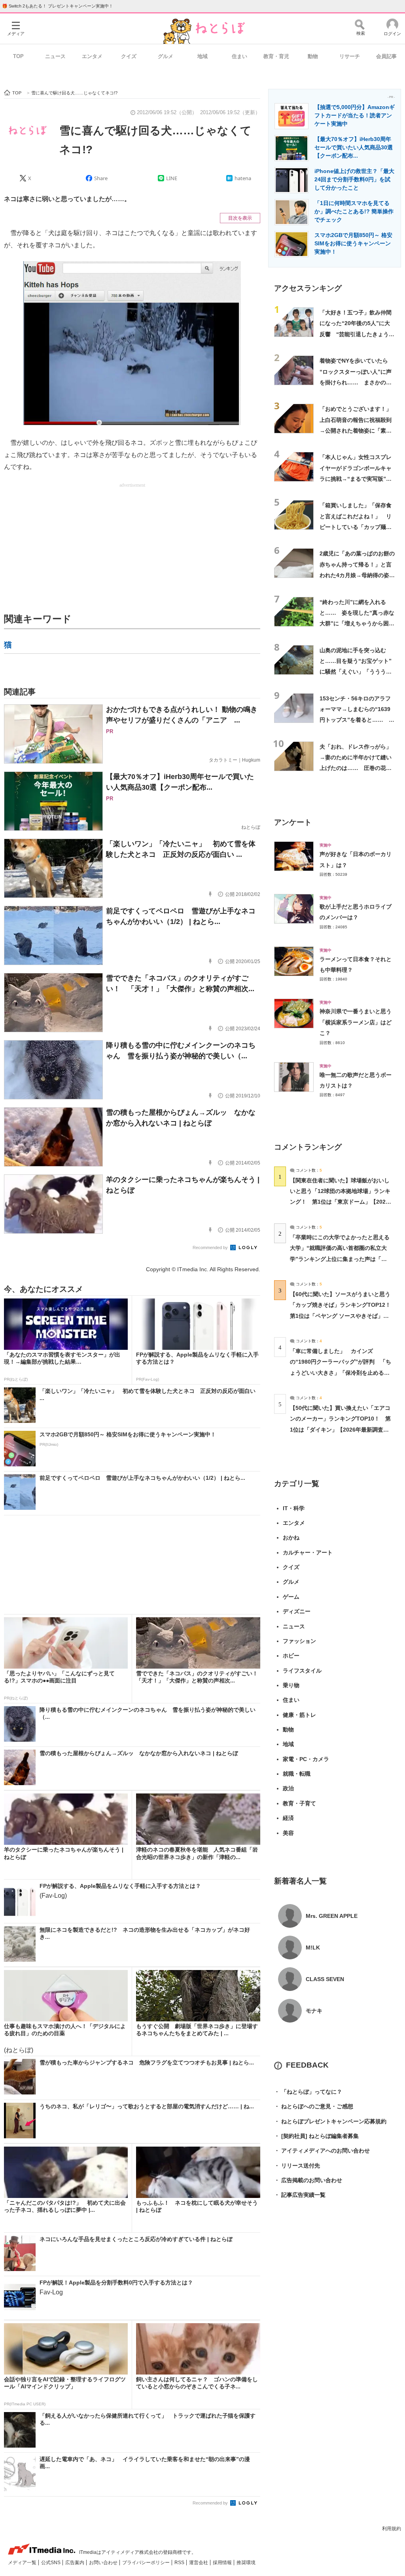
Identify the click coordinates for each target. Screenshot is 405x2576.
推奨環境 (246, 2563)
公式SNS (51, 2563)
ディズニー (297, 1611)
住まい (239, 56)
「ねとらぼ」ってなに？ (308, 2092)
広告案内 (75, 2563)
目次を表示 (240, 218)
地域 (202, 56)
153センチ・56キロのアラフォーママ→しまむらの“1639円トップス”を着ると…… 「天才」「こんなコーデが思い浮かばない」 (356, 720)
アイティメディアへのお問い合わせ (322, 2151)
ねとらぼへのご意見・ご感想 (314, 2106)
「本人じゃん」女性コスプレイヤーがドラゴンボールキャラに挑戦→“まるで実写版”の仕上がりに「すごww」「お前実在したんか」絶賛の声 (357, 479)
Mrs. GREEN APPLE (332, 1916)
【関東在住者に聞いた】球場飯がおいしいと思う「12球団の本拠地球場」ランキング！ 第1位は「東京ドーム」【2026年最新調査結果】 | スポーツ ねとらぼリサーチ (340, 1202)
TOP (18, 56)
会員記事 (386, 56)
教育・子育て (299, 1803)
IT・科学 (294, 1508)
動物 (313, 56)
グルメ (166, 56)
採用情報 (223, 2563)
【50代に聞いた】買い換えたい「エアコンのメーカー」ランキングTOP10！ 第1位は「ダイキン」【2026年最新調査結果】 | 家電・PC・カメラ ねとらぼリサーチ (340, 1429)
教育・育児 (276, 56)
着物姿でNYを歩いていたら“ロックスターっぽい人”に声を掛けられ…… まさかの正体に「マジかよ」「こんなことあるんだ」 (356, 382)
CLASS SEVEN (325, 1979)
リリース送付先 (297, 2166)
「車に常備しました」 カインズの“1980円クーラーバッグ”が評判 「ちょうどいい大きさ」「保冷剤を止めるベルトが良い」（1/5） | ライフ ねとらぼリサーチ (341, 1373)
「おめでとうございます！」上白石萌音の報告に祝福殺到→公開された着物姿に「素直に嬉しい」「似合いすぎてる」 (356, 430)
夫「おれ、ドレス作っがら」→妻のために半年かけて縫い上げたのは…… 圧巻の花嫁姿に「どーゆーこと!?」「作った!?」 (356, 768)
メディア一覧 (23, 2563)
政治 (288, 1788)
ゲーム (291, 1597)
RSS (180, 2563)
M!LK (313, 1948)
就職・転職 (297, 1774)
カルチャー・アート (308, 1552)
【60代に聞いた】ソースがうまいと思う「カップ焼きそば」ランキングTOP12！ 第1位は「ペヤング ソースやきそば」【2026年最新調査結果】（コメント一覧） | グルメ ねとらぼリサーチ (343, 1316)
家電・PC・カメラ (306, 1759)
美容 (288, 1833)
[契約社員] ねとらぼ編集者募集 (316, 2136)
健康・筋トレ (299, 1715)
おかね (291, 1537)
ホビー (291, 1656)
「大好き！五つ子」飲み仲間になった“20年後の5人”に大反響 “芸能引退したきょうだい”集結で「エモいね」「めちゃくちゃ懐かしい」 (357, 334)
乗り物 (291, 1685)
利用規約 (392, 2529)
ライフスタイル (302, 1671)
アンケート (293, 822)
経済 (288, 1818)
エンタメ (92, 56)
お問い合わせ (104, 2563)
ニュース (55, 56)
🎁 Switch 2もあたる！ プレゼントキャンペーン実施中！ (58, 6)
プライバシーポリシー (147, 2563)
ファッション (299, 1641)
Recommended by (211, 1248)
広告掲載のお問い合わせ (308, 2180)
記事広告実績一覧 (300, 2195)
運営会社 (199, 2563)
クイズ (129, 56)
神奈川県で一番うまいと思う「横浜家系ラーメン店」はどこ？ (356, 1022)
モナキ (314, 2011)
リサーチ (350, 56)
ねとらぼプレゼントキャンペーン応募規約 (330, 2121)
